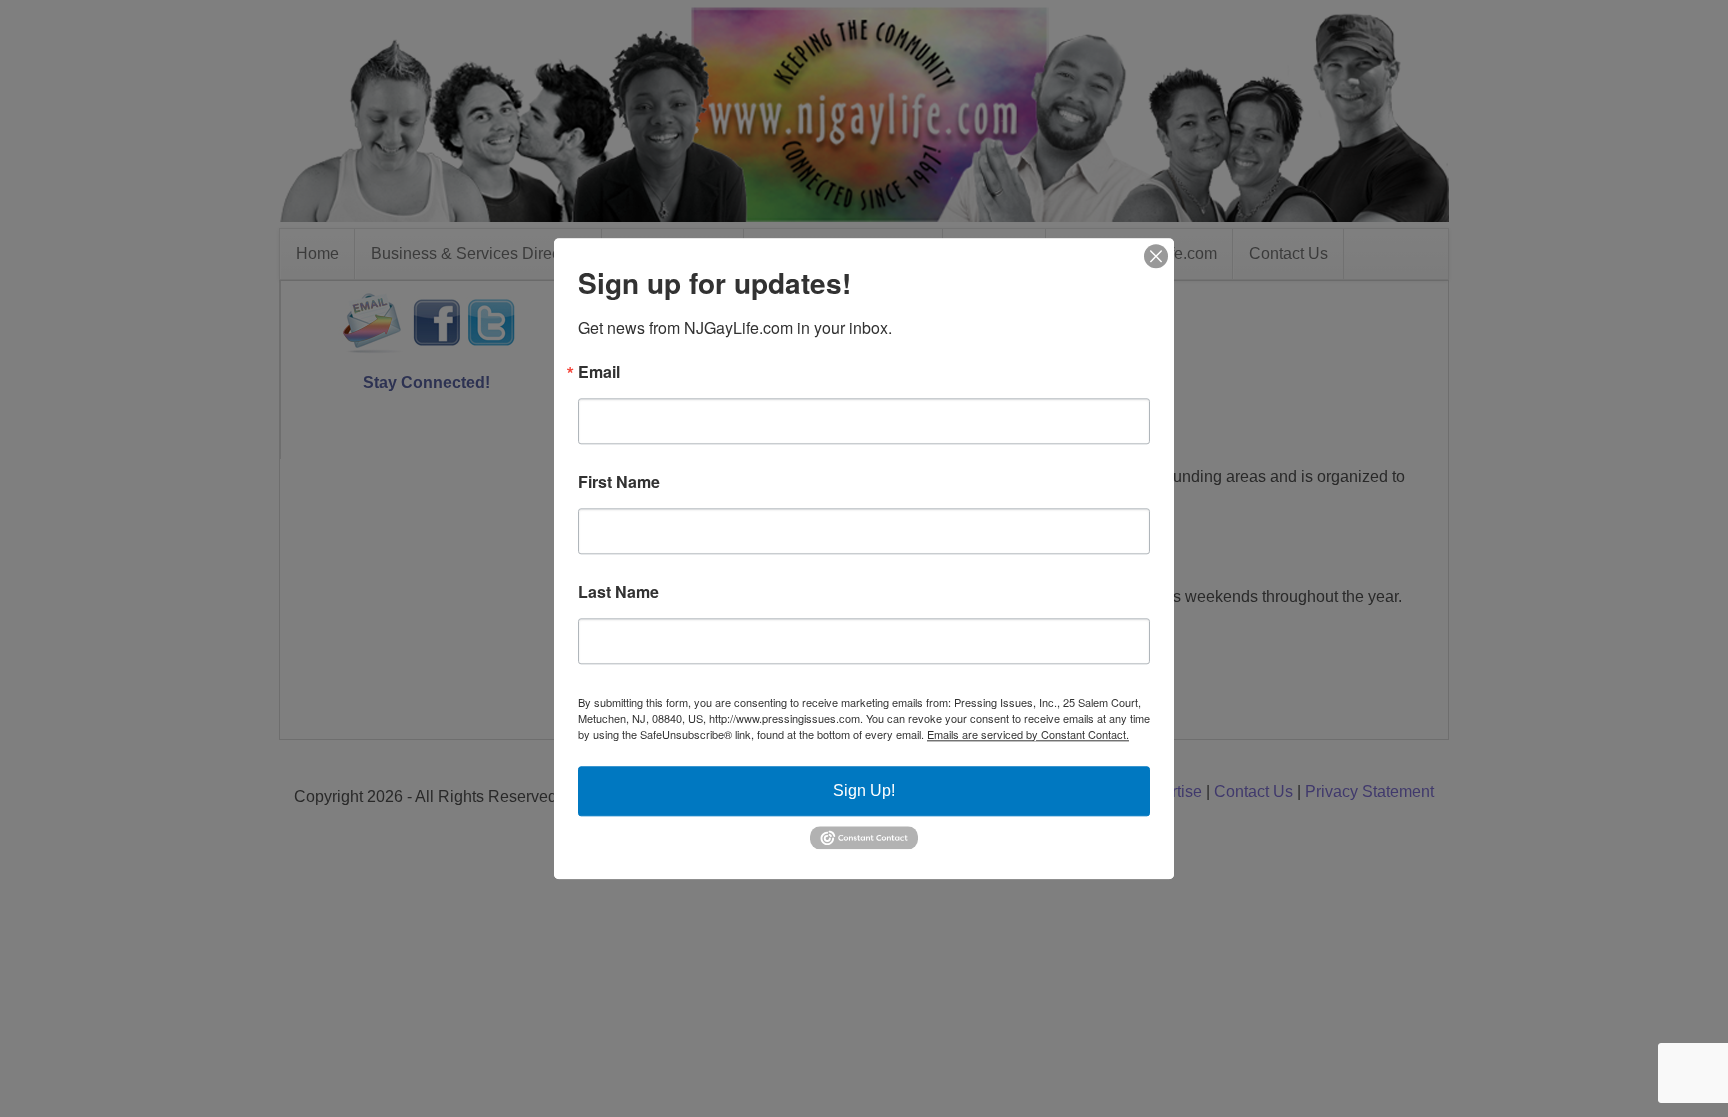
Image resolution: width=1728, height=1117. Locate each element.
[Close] (1156, 256)
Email (599, 372)
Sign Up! (864, 790)
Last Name (618, 592)
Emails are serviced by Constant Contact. (1028, 734)
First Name (619, 482)
